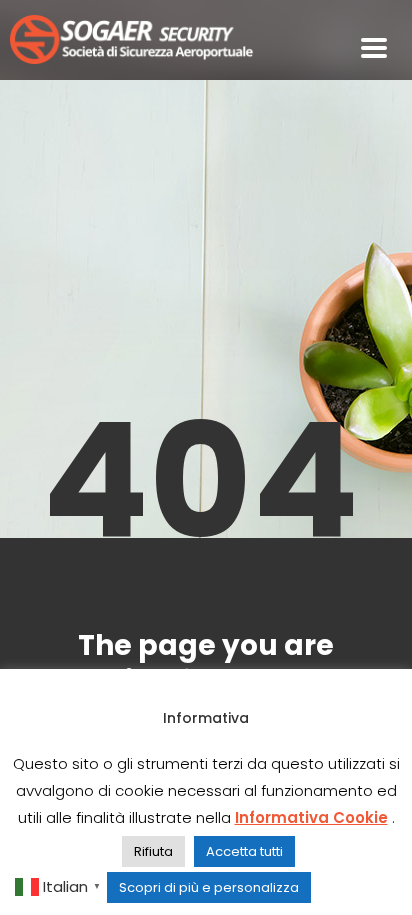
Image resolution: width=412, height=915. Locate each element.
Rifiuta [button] (153, 851)
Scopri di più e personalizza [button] (209, 887)
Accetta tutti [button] (244, 851)
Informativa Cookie (311, 817)
